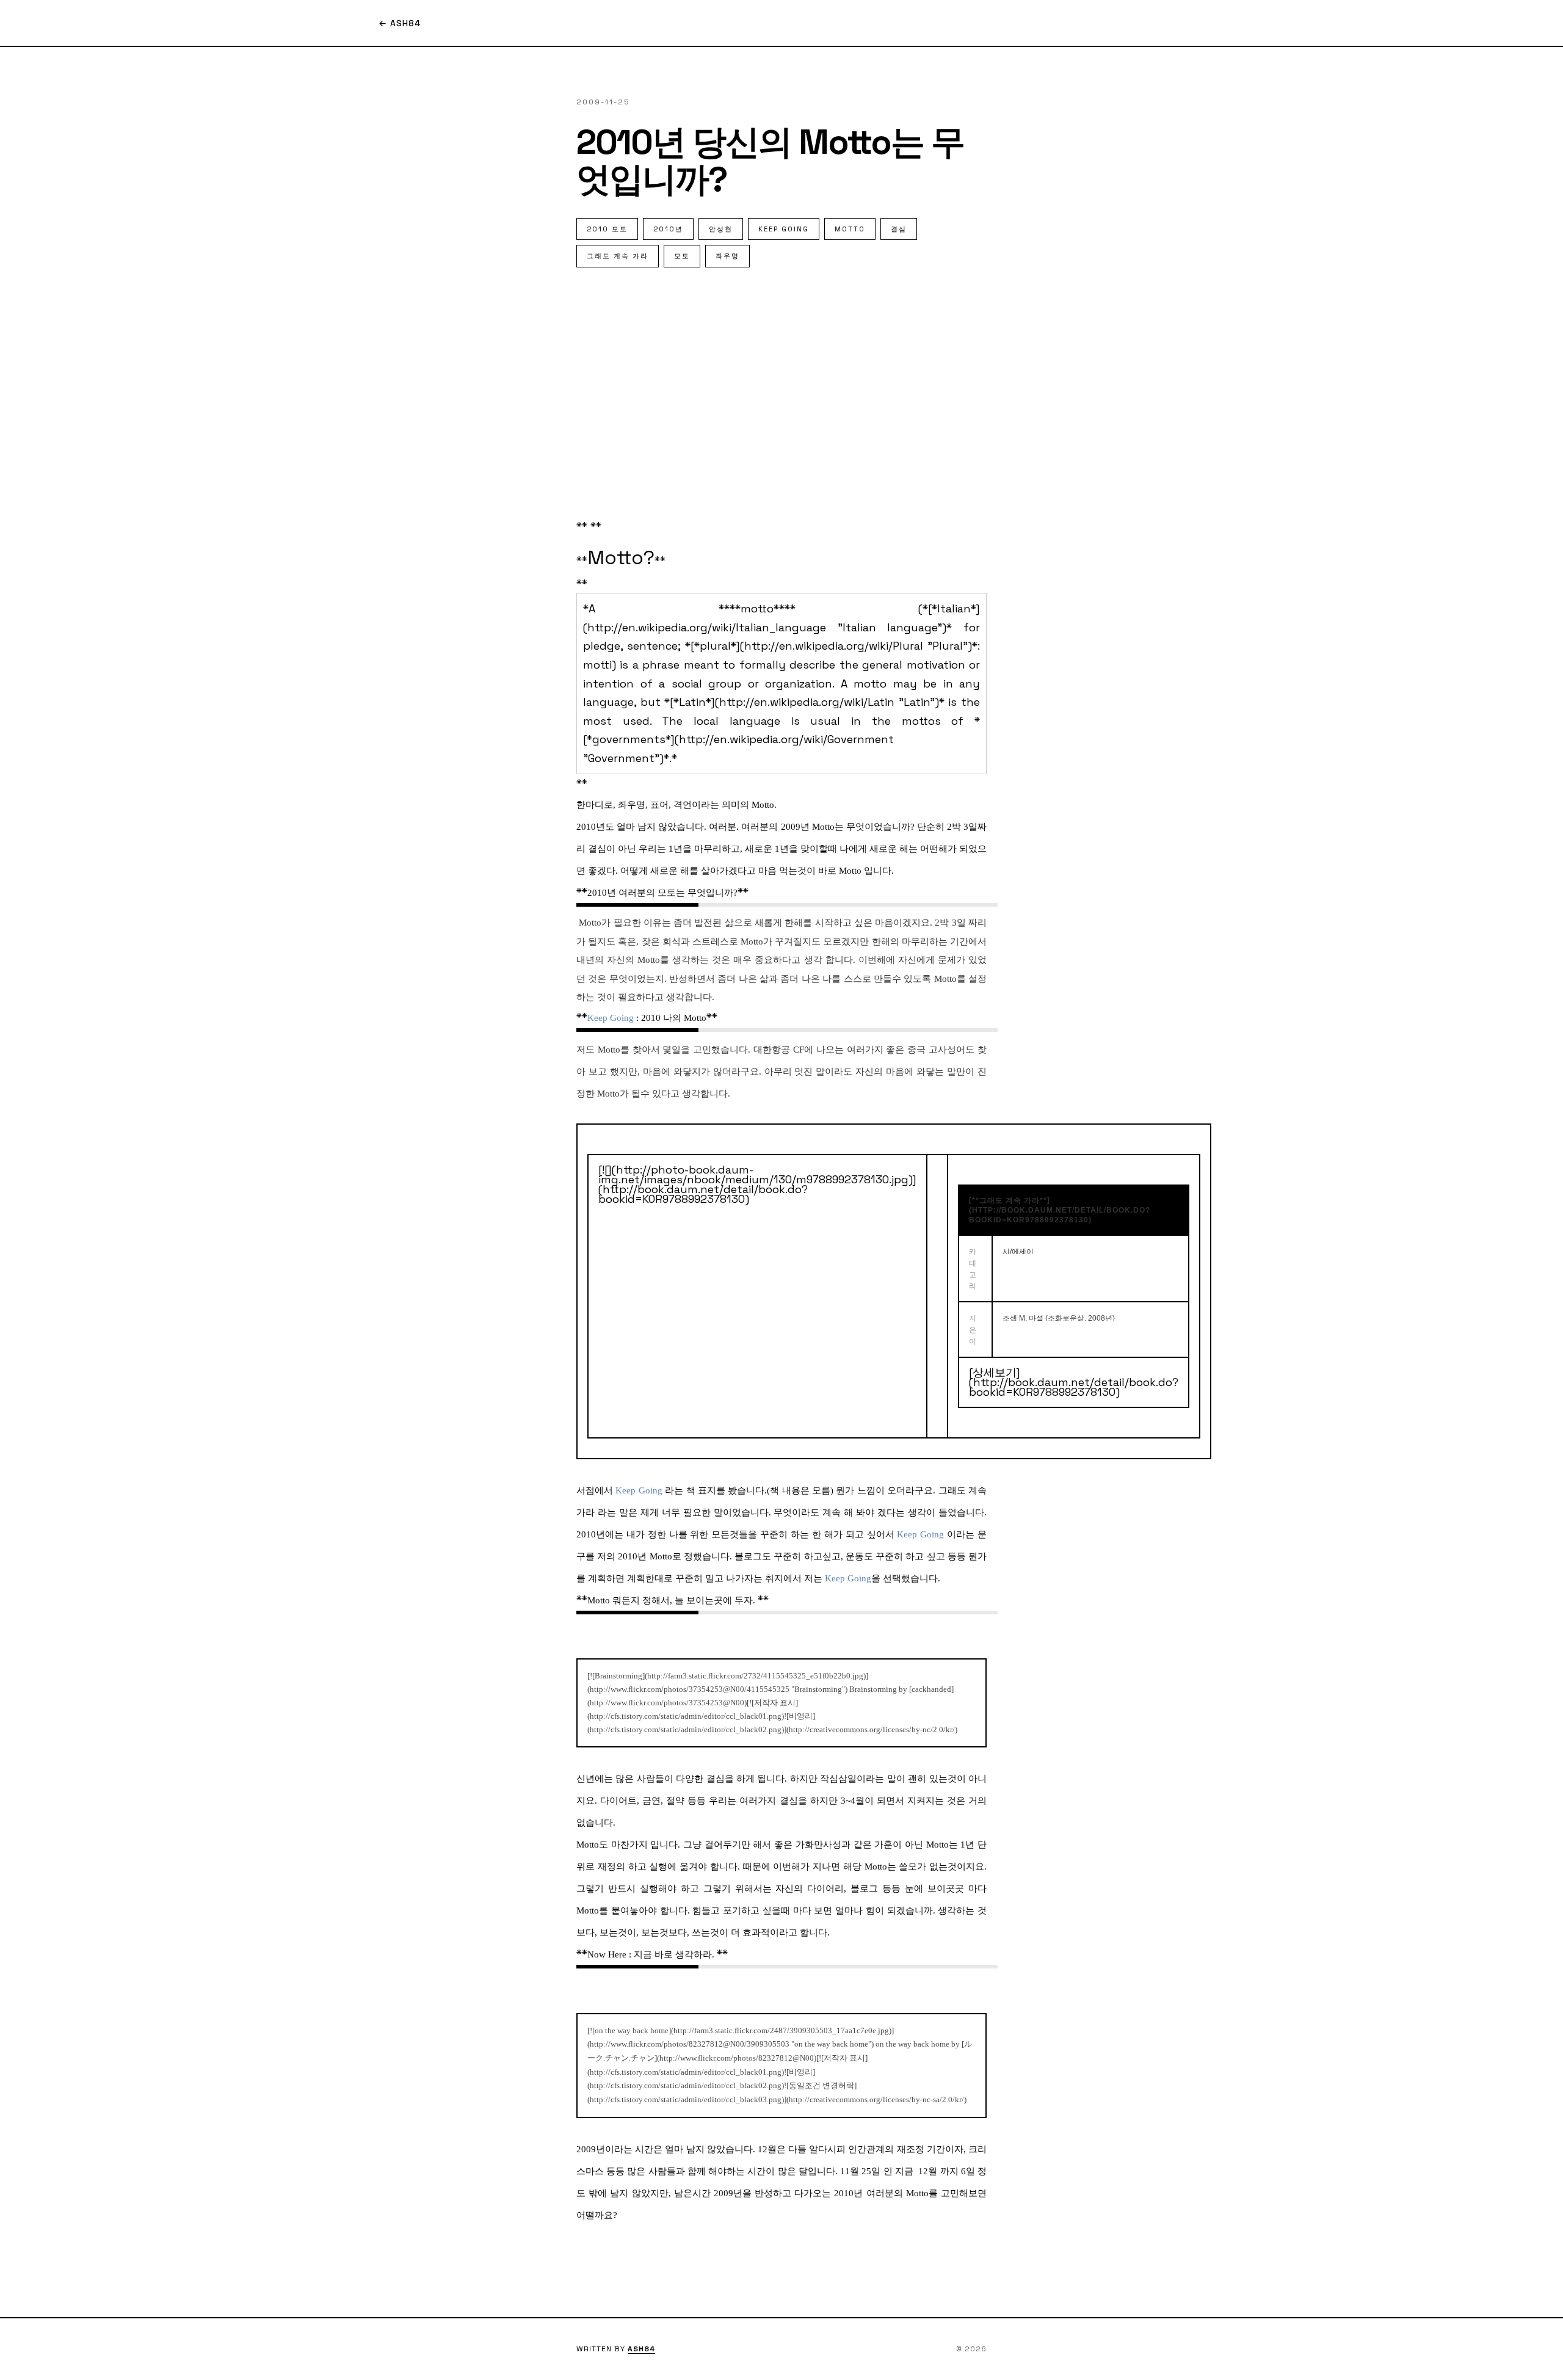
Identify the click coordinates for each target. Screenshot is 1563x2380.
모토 (682, 256)
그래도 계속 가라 (618, 256)
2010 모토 (607, 229)
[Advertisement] (781, 390)
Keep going (784, 229)
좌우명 (727, 256)
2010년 (668, 229)
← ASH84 (400, 23)
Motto (850, 229)
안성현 (721, 229)
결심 (899, 229)
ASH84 (641, 2349)
